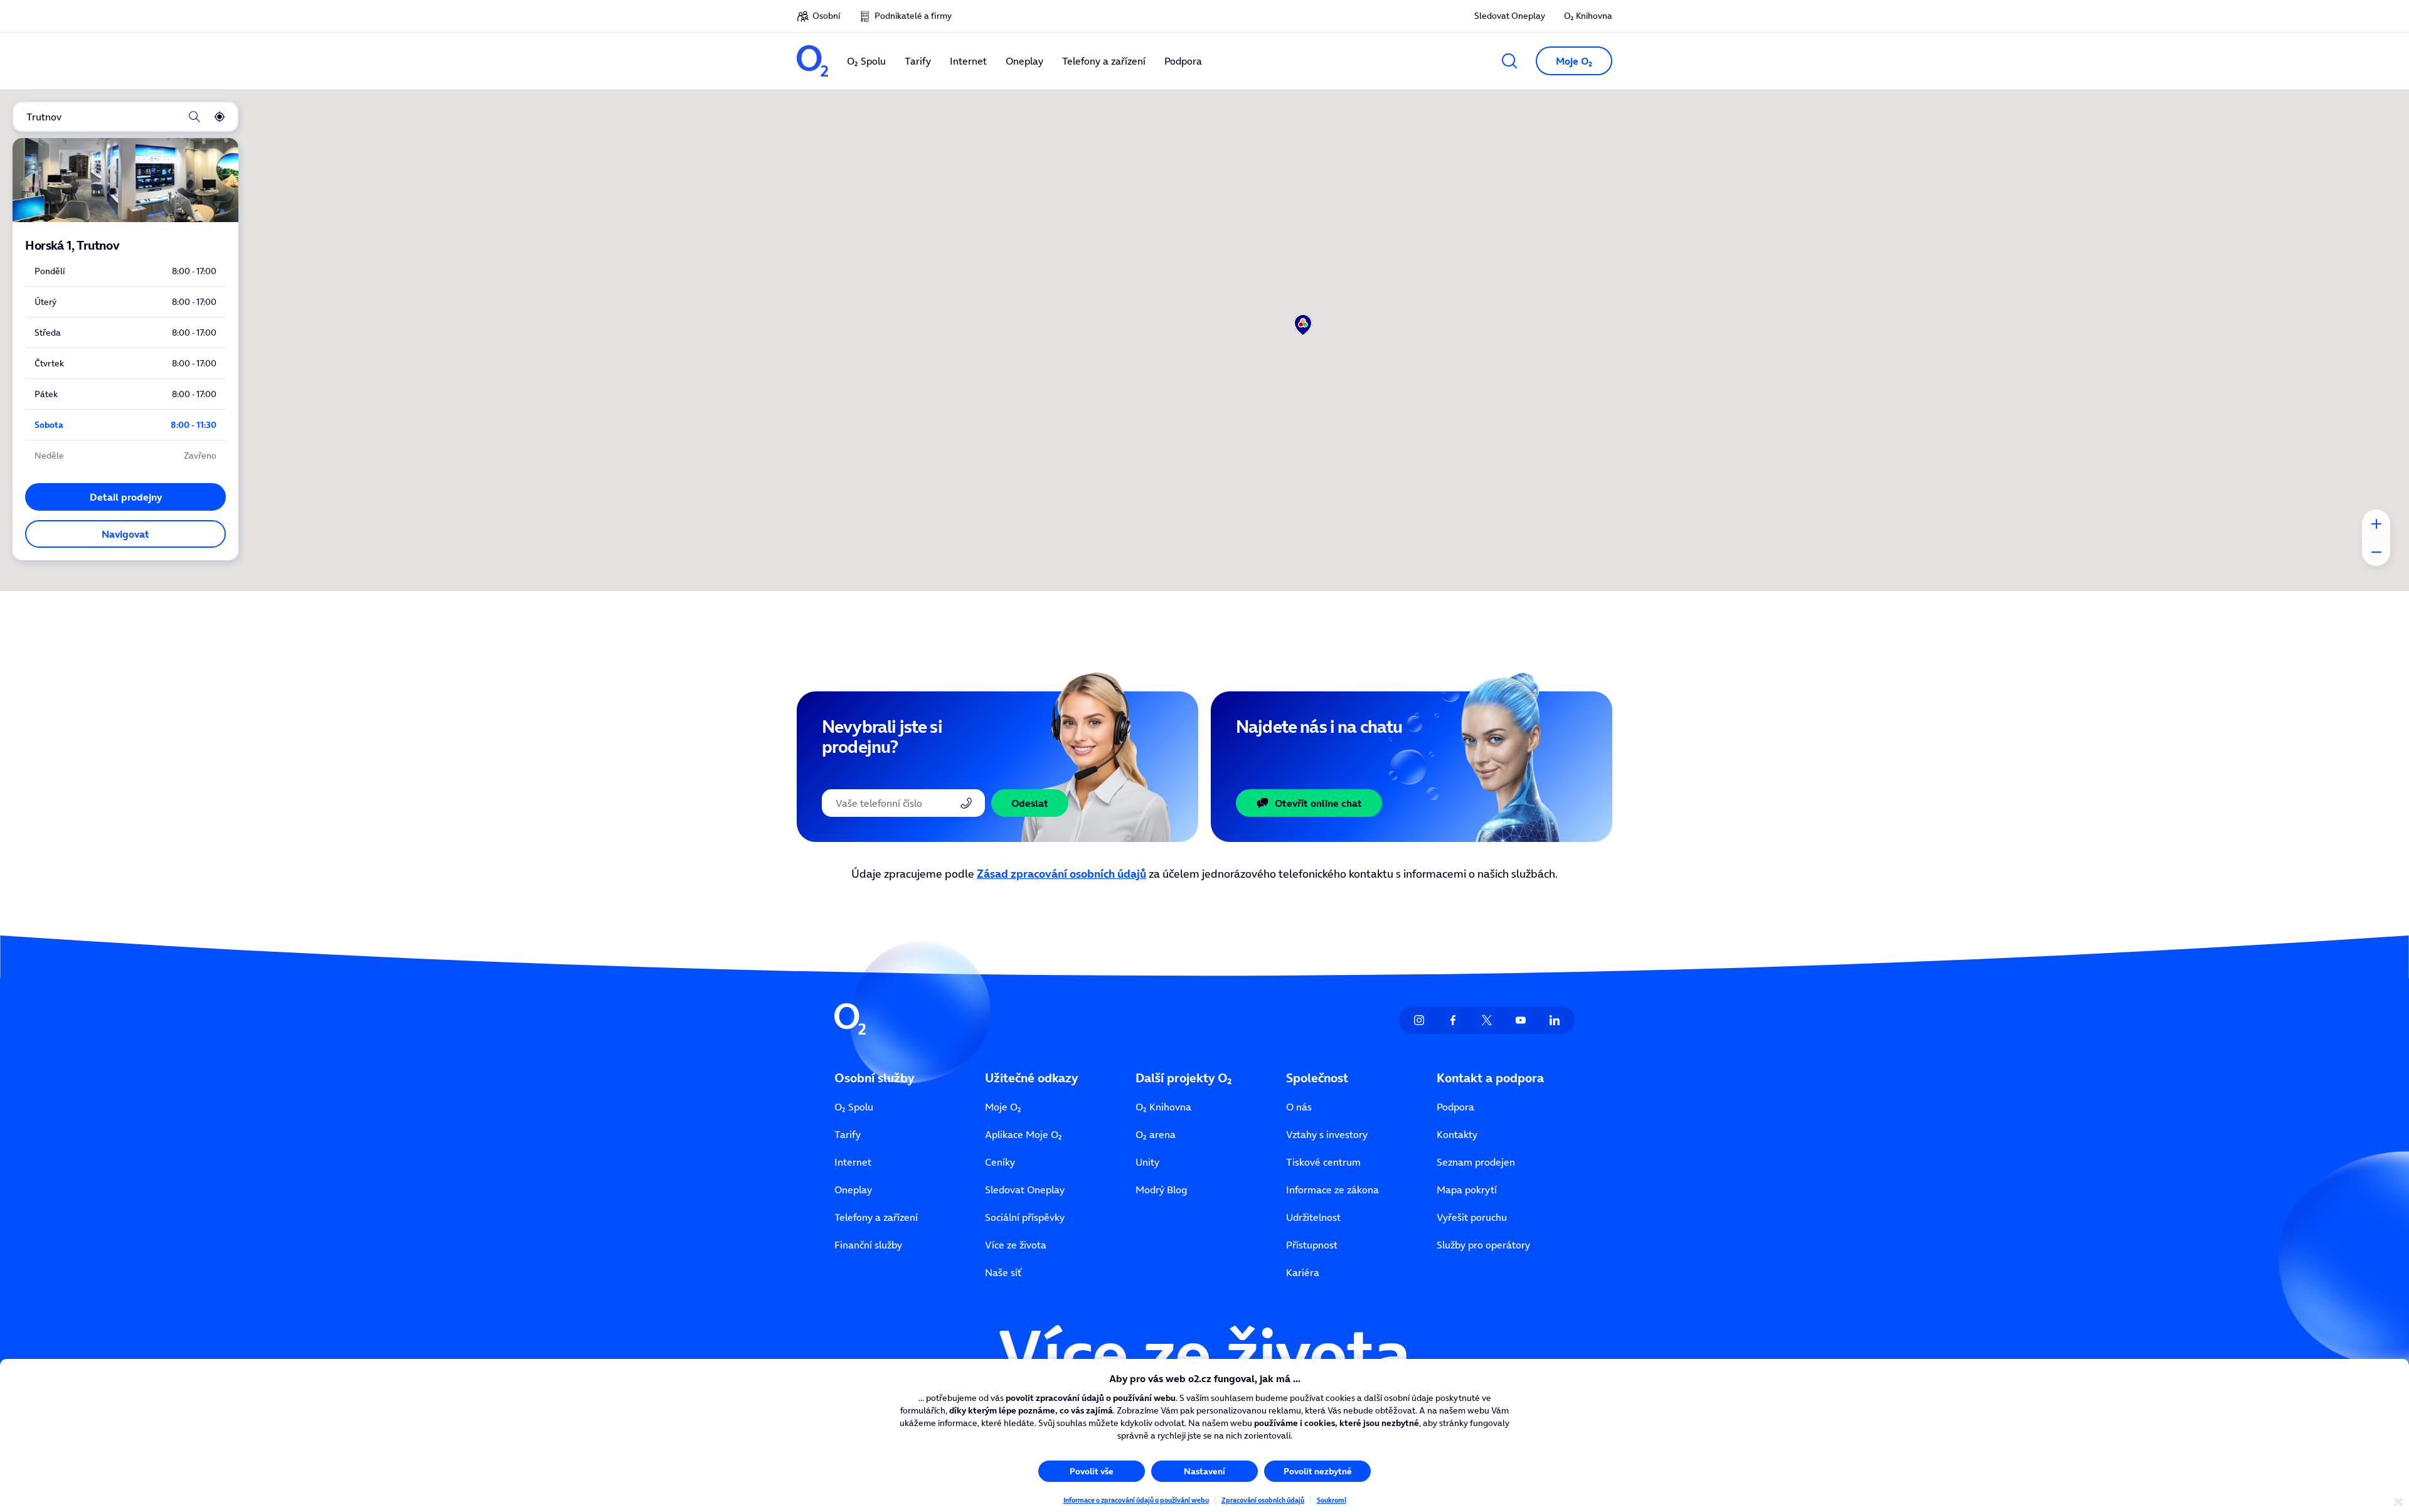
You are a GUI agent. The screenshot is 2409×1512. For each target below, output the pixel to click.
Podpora (1455, 1107)
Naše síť (1003, 1272)
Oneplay (853, 1190)
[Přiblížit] (2376, 524)
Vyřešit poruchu (1472, 1217)
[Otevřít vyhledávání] (1509, 61)
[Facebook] (1453, 1020)
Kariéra (1303, 1272)
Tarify (848, 1134)
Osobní (826, 16)
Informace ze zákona (1332, 1190)
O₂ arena (1156, 1134)
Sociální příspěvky (1025, 1217)
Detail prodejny (126, 497)
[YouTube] (1521, 1020)
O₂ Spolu (854, 1107)
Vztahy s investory (1327, 1134)
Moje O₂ (1003, 1107)
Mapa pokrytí (1467, 1190)
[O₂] (812, 61)
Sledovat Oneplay (1510, 16)
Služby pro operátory (1483, 1245)
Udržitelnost (1313, 1217)
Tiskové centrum (1323, 1162)
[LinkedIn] (1555, 1020)
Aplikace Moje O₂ (1024, 1134)
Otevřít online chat (1318, 803)
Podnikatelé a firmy (913, 16)
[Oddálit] (2376, 552)
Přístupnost (1312, 1245)
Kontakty (1457, 1134)
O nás (1299, 1107)
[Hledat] (194, 117)
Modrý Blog (1161, 1190)
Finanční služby (868, 1245)
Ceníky (1000, 1162)
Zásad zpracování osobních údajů (1061, 874)
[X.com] (1487, 1020)
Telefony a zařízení (876, 1217)
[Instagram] (1419, 1020)
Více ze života (1016, 1245)
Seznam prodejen (1476, 1162)
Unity (1147, 1162)
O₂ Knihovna (1588, 16)
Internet (853, 1162)
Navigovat (125, 534)
